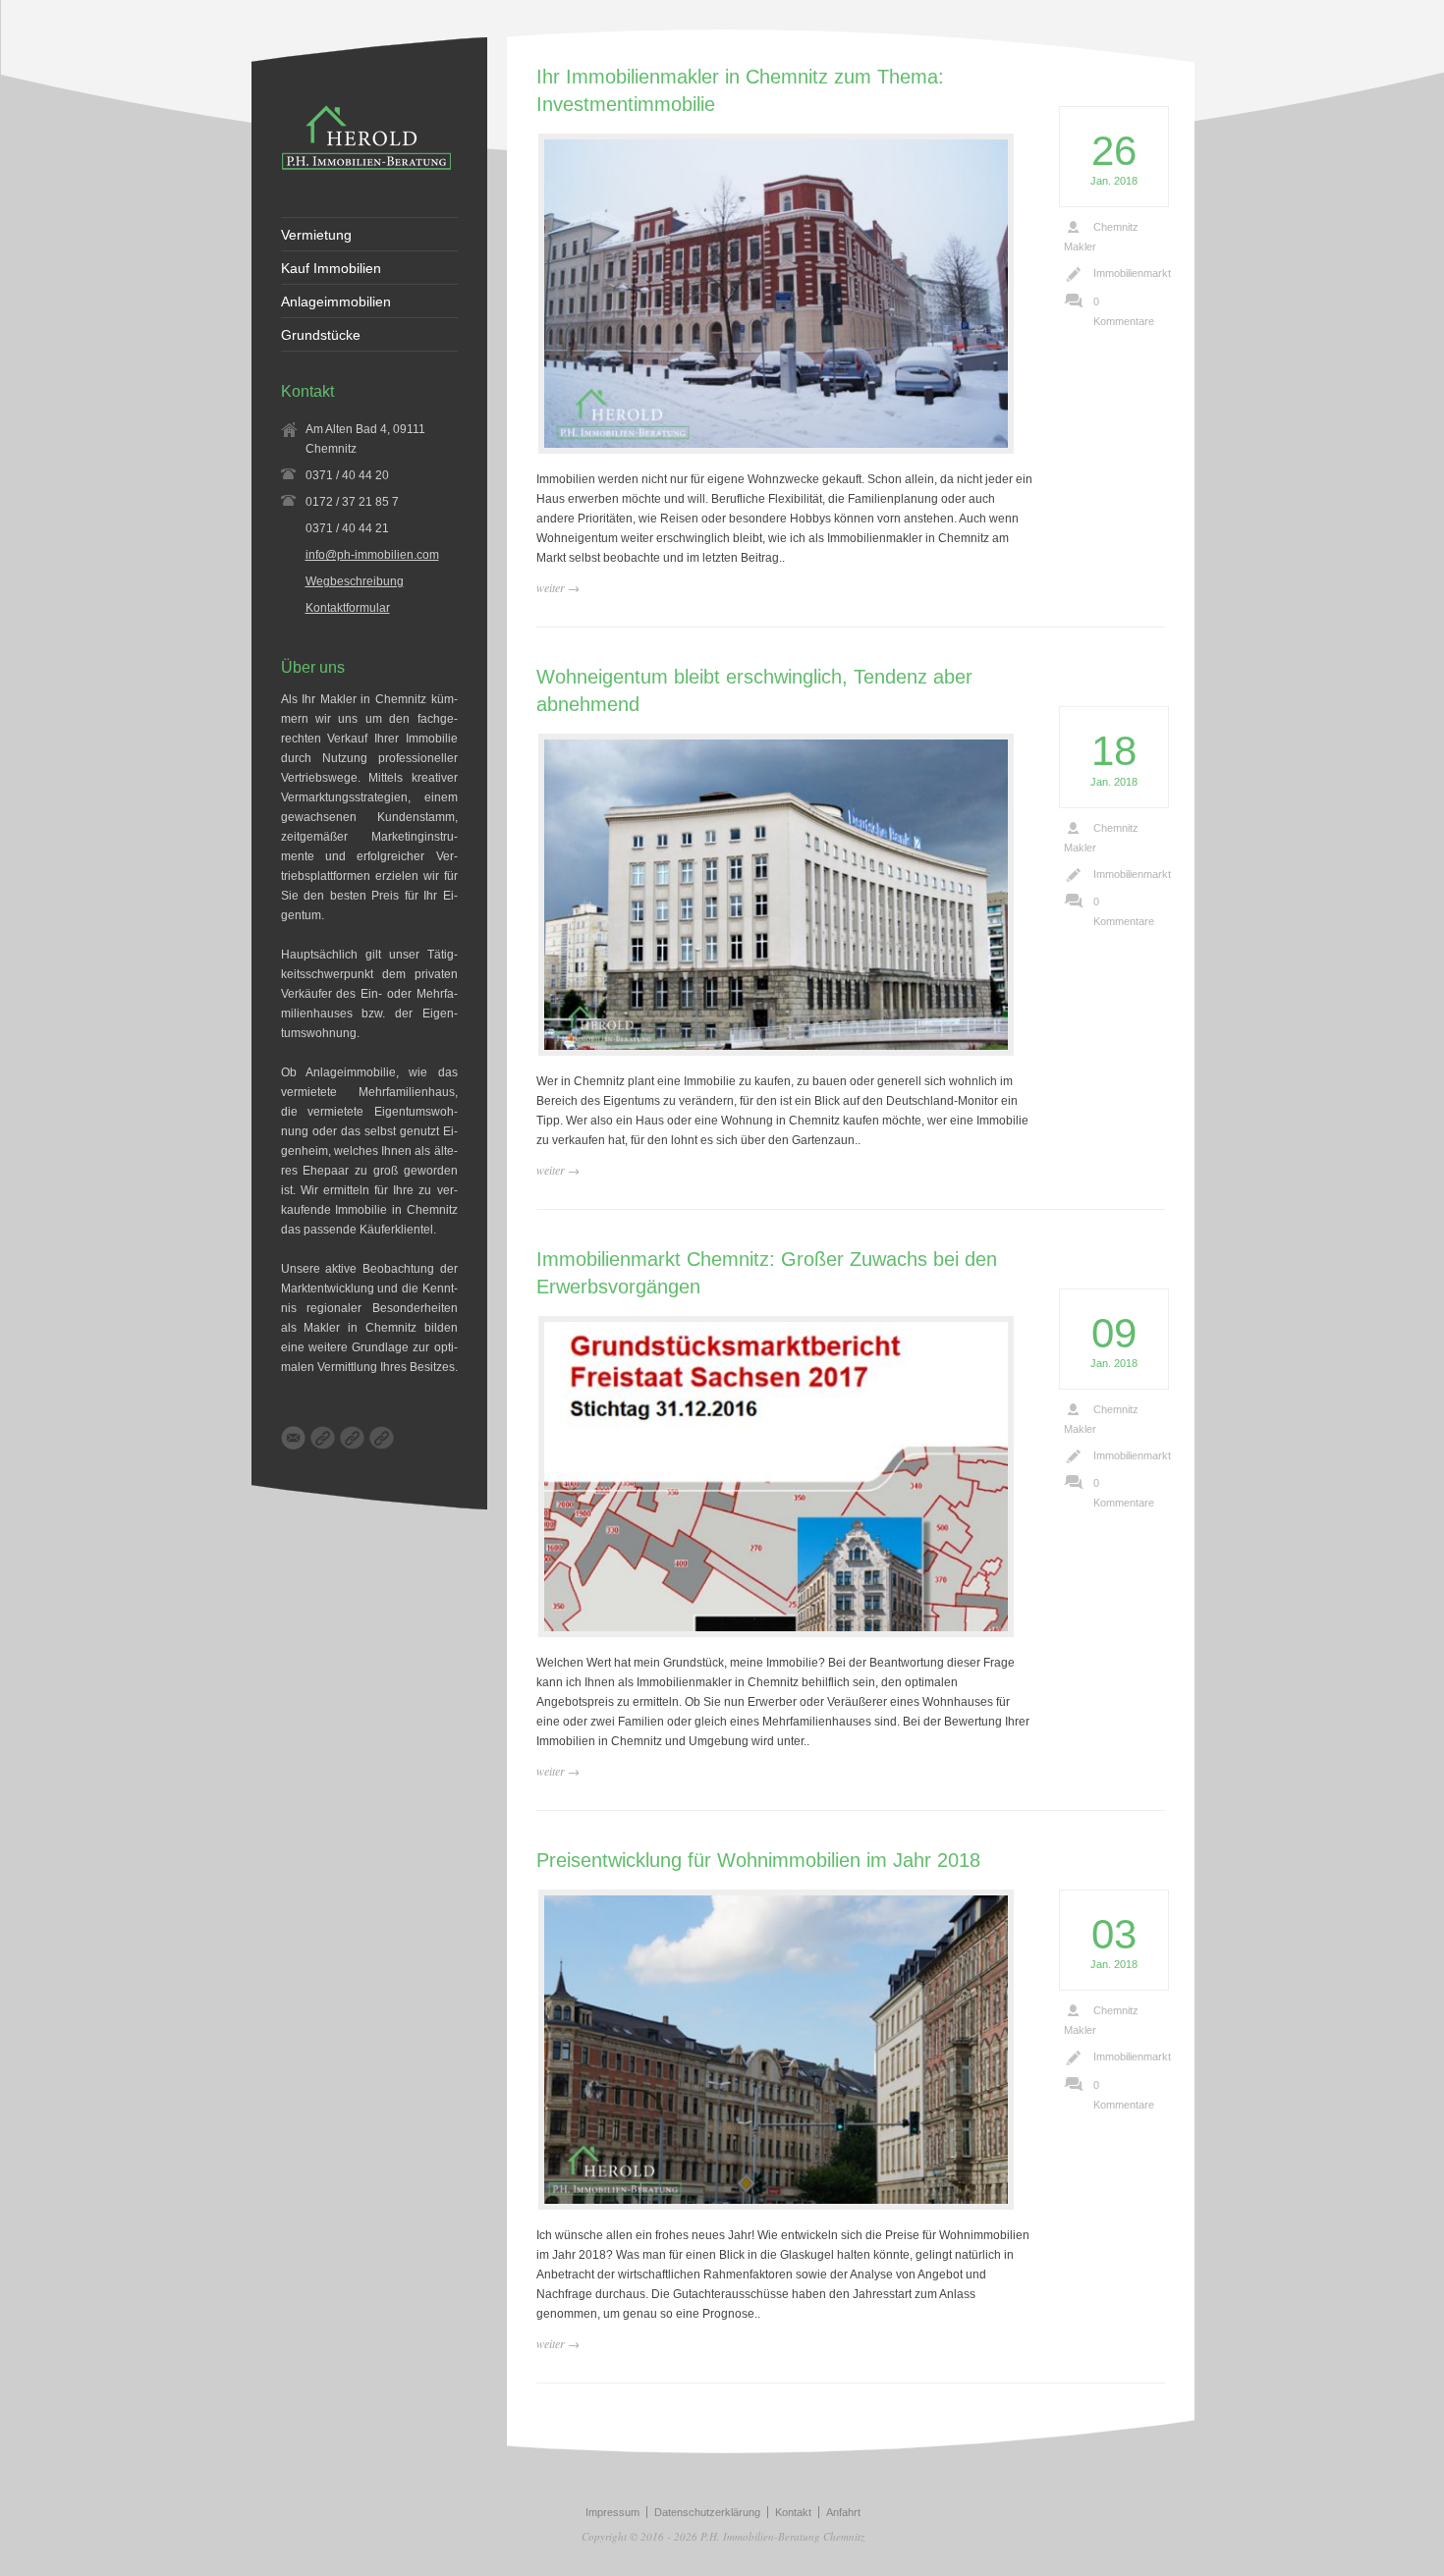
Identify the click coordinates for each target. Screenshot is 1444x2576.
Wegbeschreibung (355, 581)
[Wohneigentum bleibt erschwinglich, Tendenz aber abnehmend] (777, 894)
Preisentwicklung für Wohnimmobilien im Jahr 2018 (758, 1860)
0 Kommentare (1124, 311)
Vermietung (316, 235)
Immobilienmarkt (1132, 273)
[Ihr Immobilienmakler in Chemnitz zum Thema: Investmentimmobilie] (777, 294)
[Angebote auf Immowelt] (323, 1438)
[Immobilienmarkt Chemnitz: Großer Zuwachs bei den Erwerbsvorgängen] (777, 1477)
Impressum (612, 2512)
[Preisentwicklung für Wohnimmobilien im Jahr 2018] (777, 2050)
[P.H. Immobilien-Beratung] (366, 168)
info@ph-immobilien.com (372, 555)
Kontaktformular (348, 608)
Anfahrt (843, 2512)
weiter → (558, 587)
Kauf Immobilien (331, 268)
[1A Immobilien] (352, 1438)
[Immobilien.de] (382, 1438)
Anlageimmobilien (336, 301)
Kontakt (793, 2512)
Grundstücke (321, 335)
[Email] (293, 1438)
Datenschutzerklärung (707, 2512)
